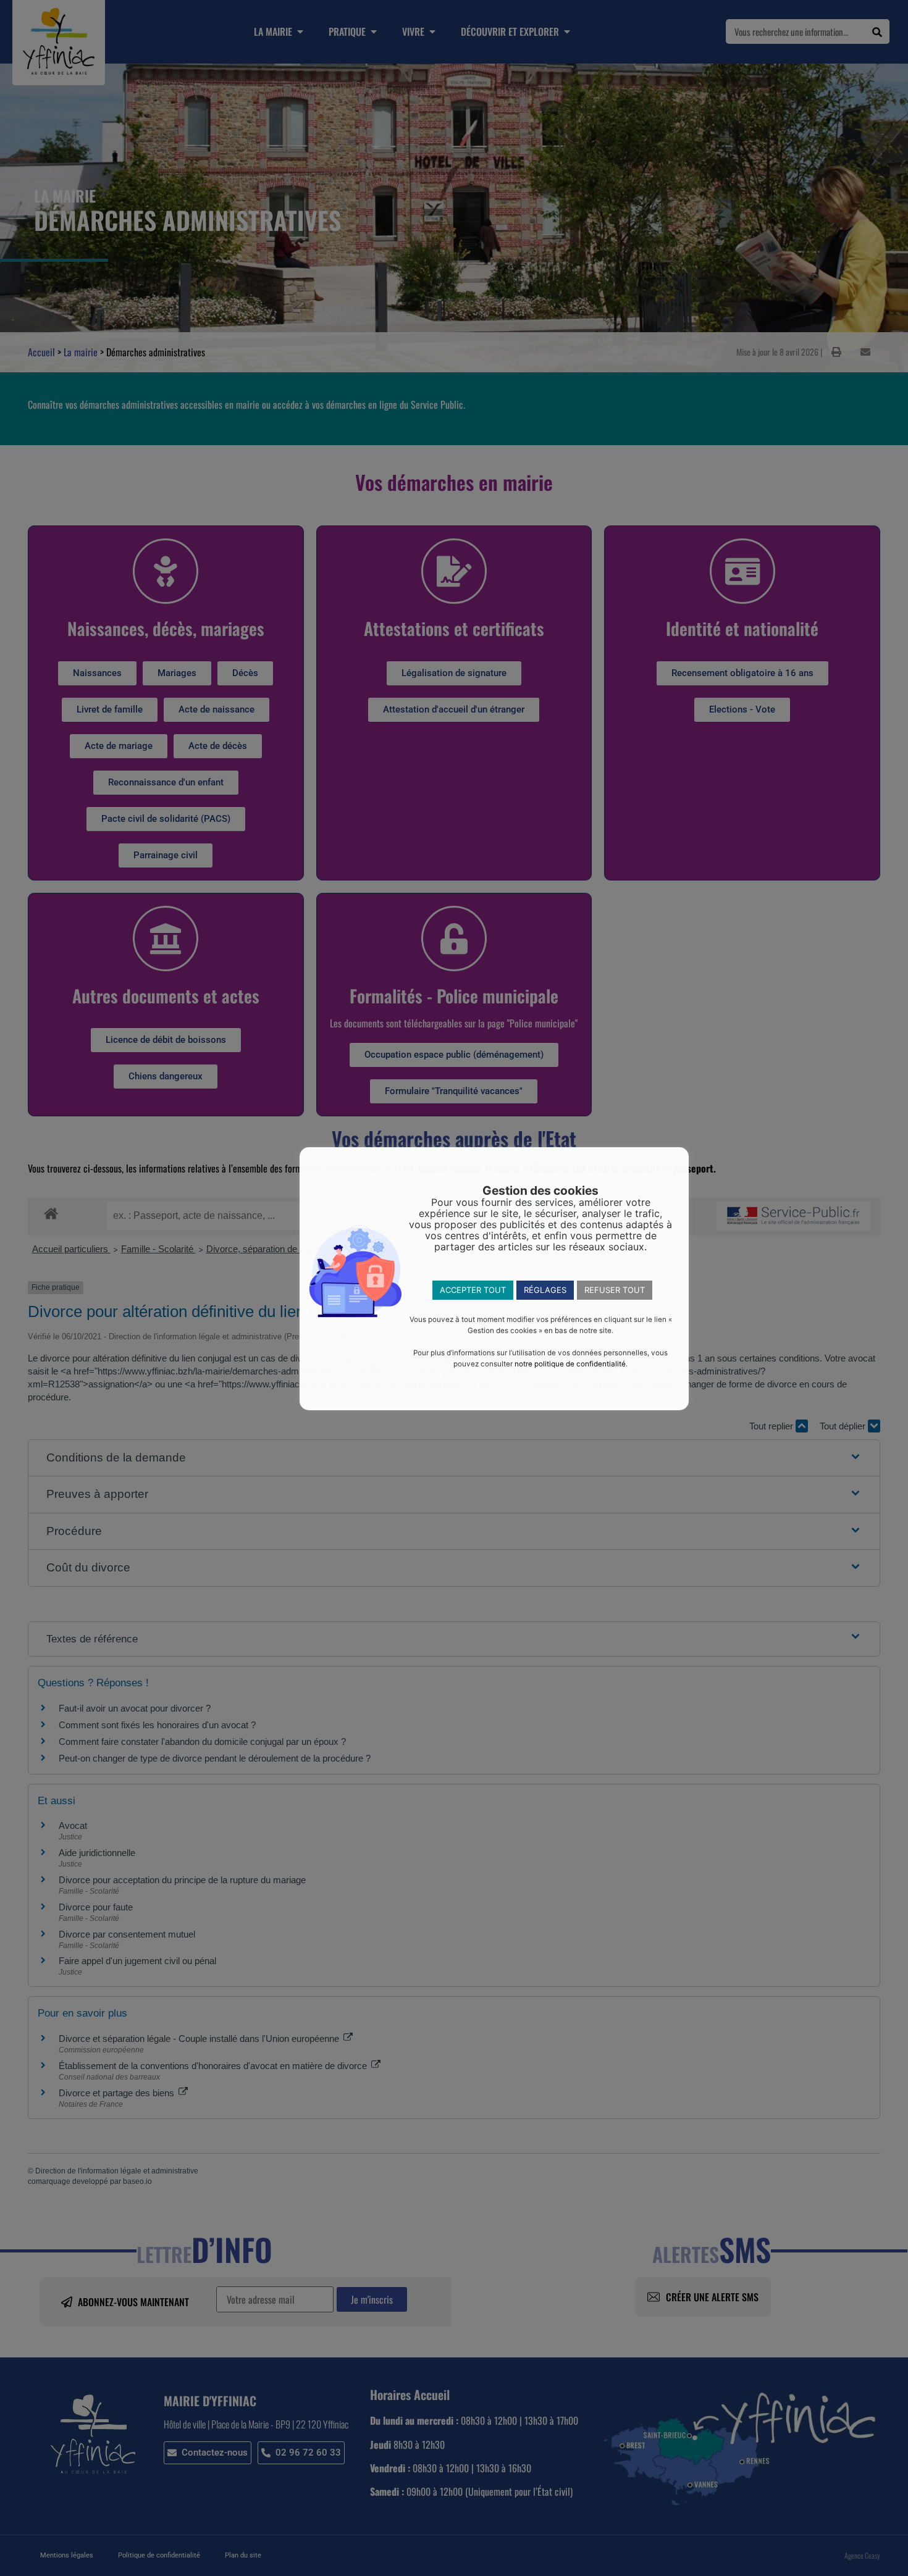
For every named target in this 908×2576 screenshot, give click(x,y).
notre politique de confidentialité (570, 1364)
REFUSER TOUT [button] (615, 1290)
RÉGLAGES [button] (545, 1290)
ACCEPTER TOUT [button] (473, 1290)
